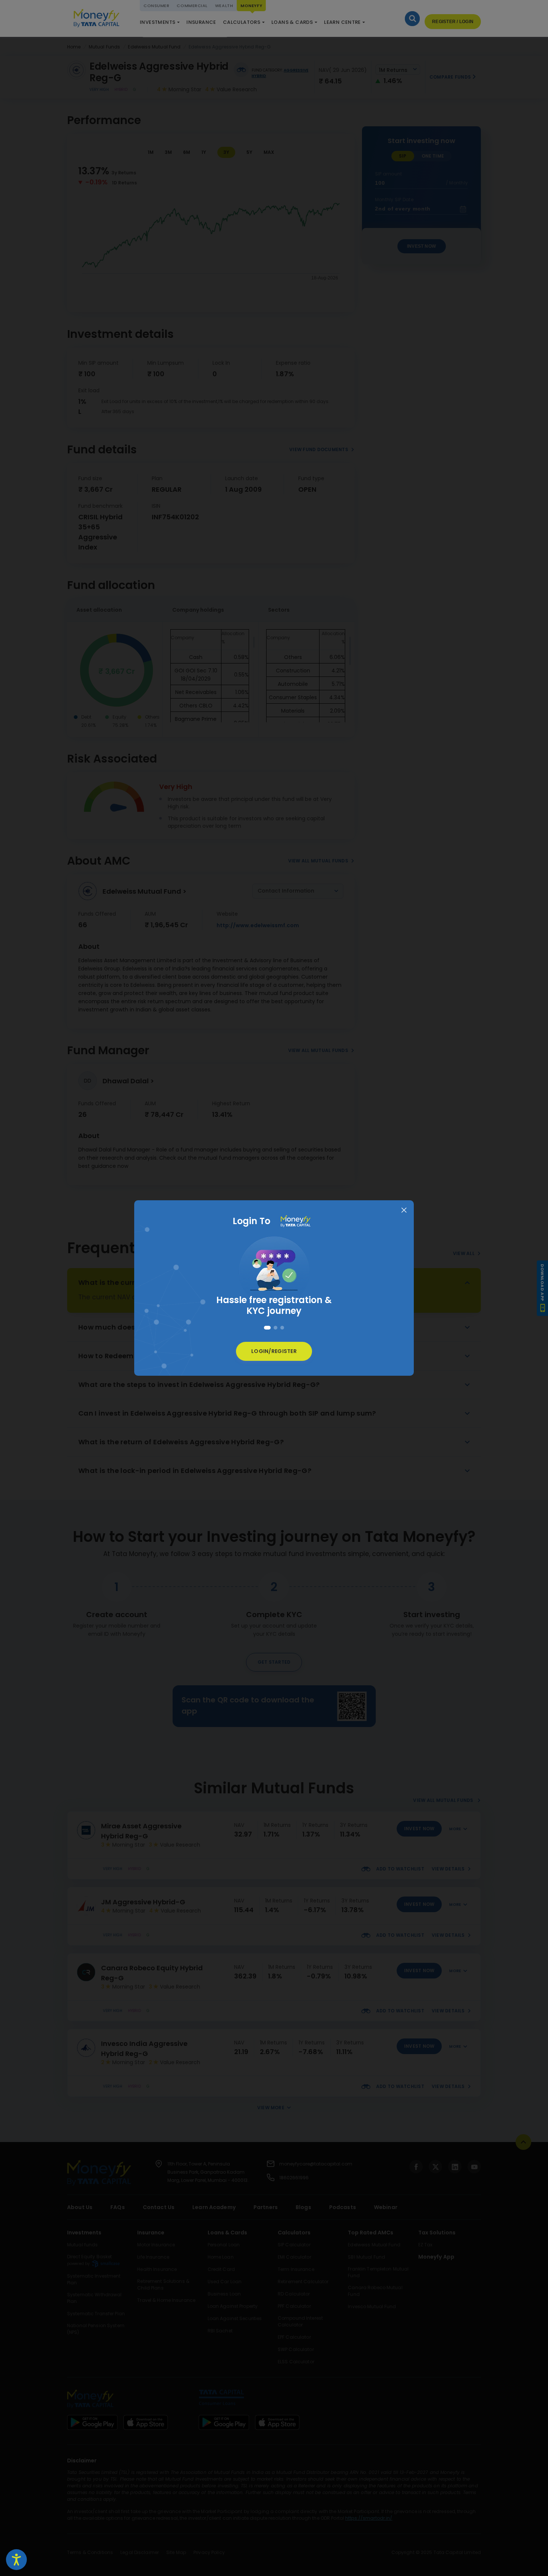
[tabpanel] (274, 1273)
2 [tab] (274, 1328)
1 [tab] (266, 1328)
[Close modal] (404, 1211)
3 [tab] (282, 1328)
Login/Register (274, 1351)
